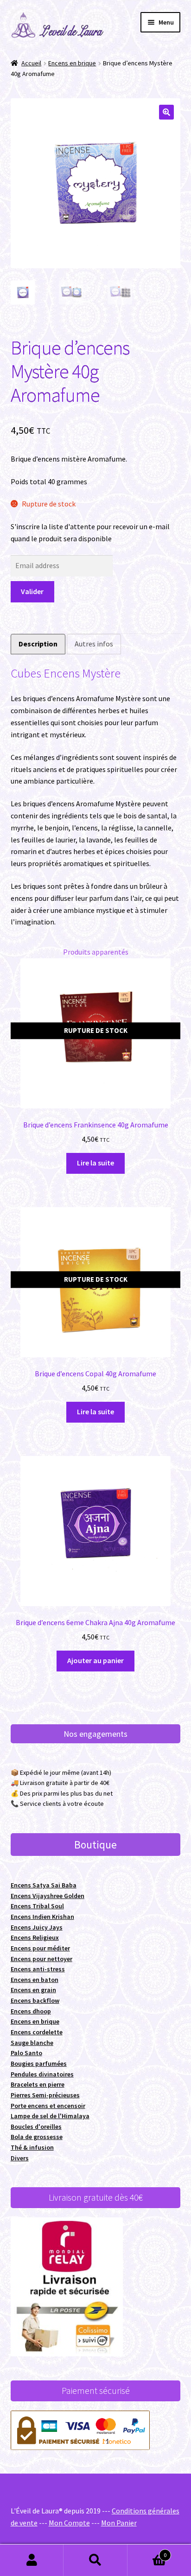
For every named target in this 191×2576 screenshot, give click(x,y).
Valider (32, 591)
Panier (147, 2552)
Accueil (31, 63)
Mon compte (32, 2560)
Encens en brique (72, 63)
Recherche (95, 2560)
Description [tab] (38, 644)
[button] (166, 112)
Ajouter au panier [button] (95, 1660)
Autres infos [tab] (94, 644)
